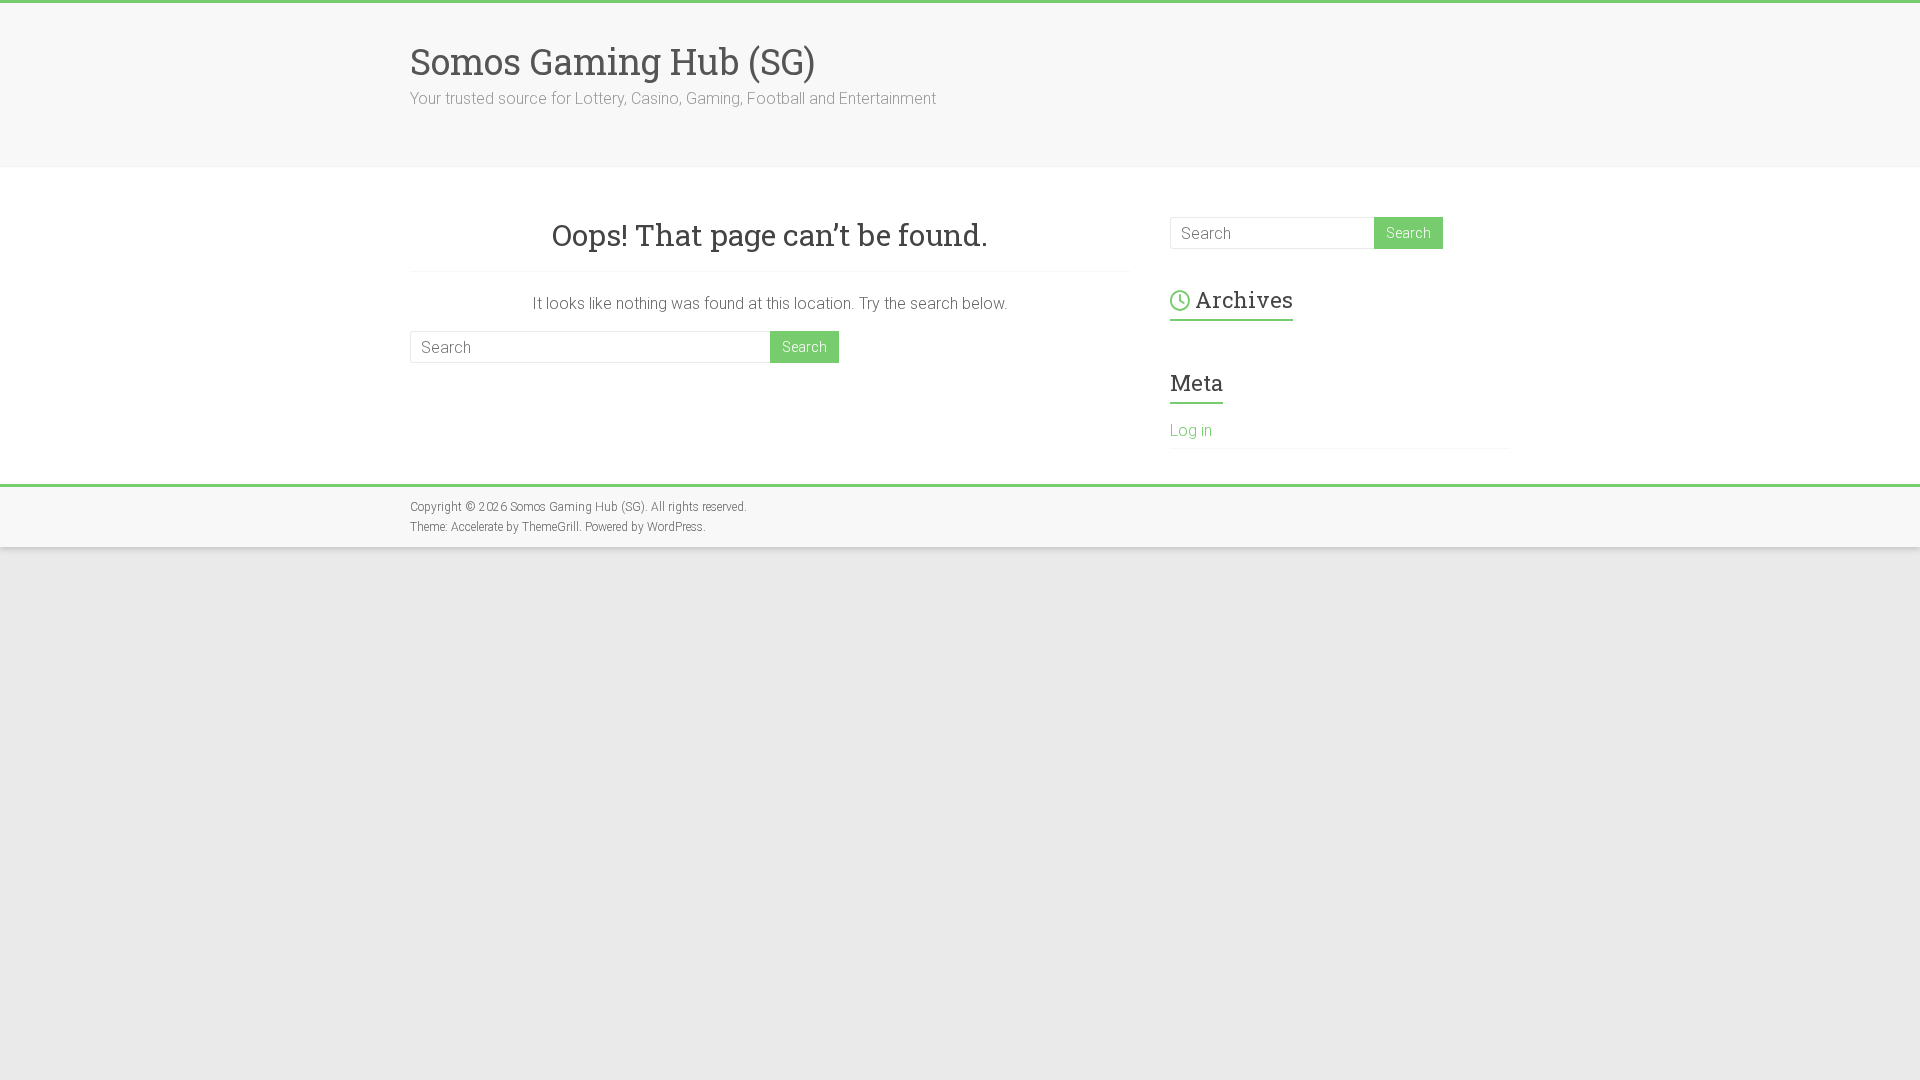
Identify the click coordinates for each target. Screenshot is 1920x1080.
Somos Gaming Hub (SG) (612, 61)
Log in (1191, 430)
